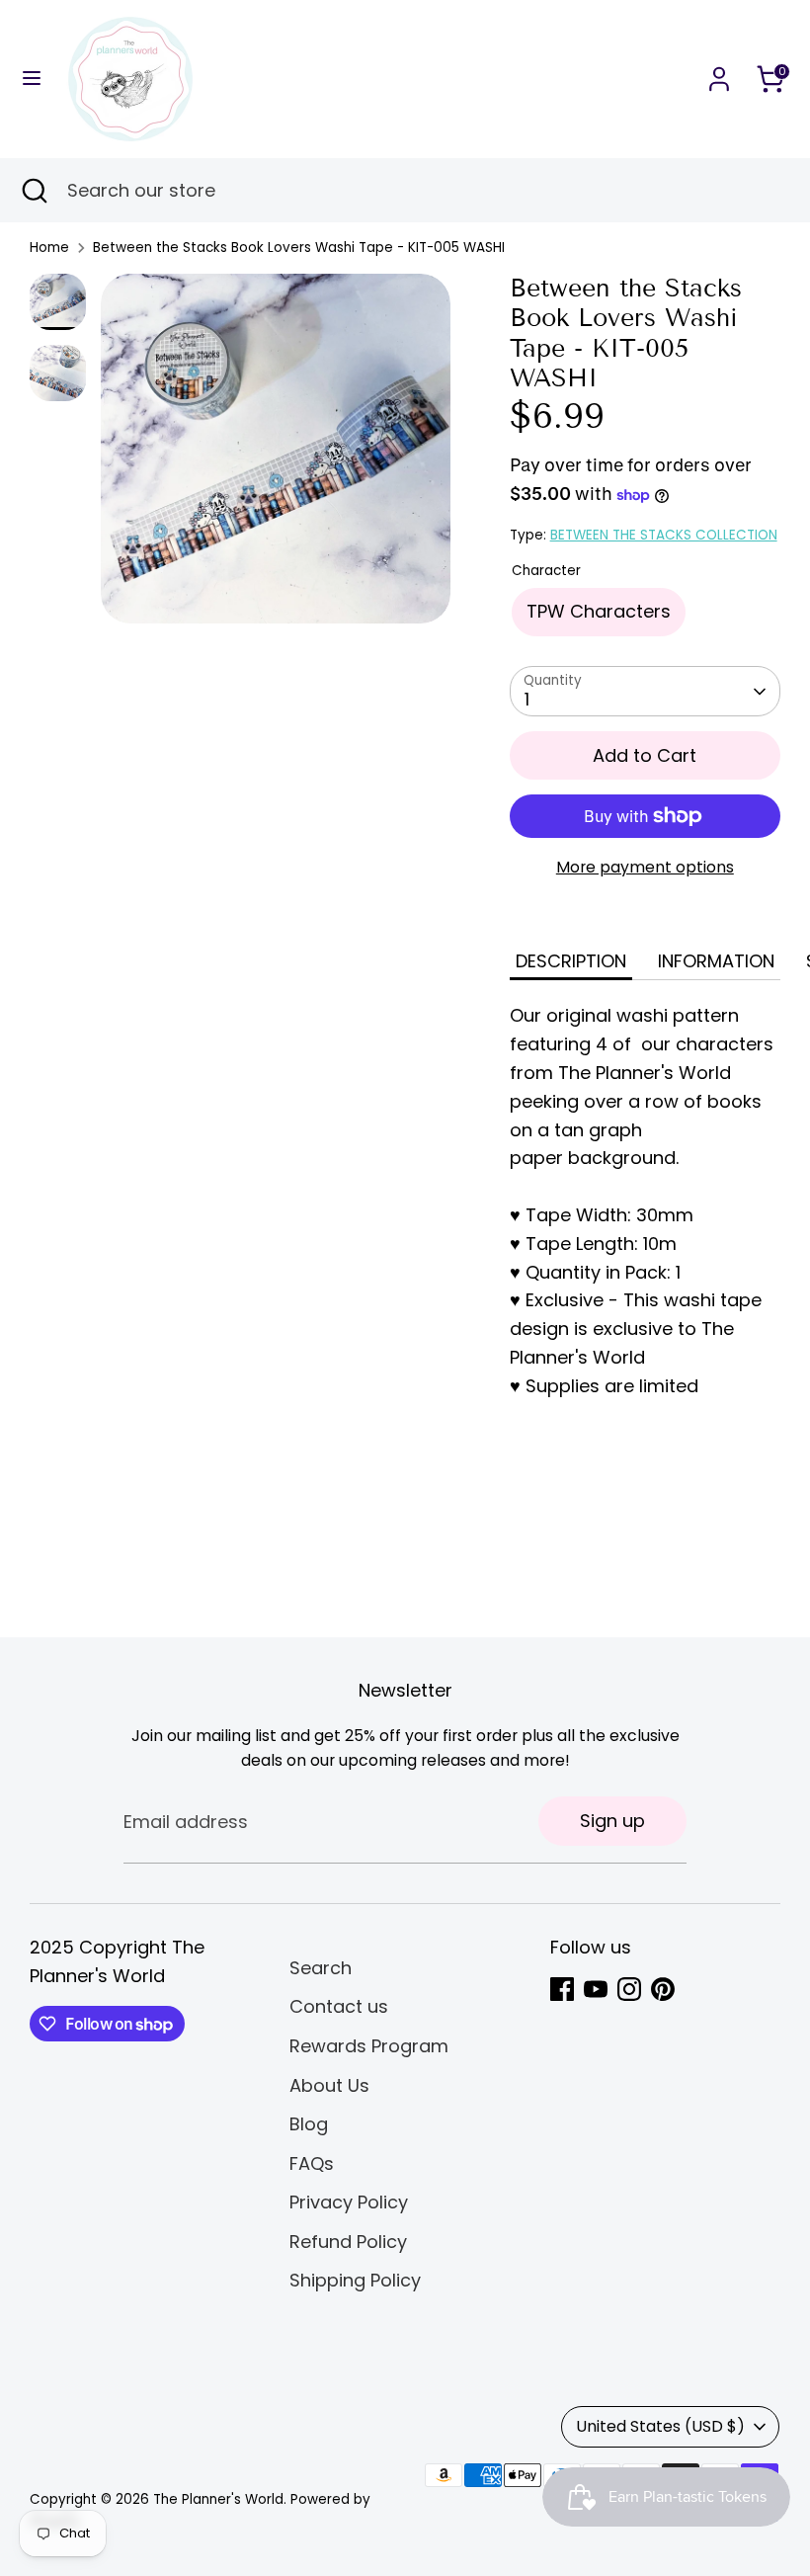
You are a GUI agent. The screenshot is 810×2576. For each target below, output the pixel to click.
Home (49, 248)
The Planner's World (218, 2499)
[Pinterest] (663, 1989)
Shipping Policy (355, 2280)
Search (321, 1968)
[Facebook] (562, 1989)
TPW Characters (599, 611)
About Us (329, 2085)
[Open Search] (34, 190)
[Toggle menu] (32, 79)
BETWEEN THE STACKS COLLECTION (664, 535)
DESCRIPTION (571, 961)
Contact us (339, 2006)
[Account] (719, 73)
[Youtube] (596, 1989)
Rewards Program (369, 2046)
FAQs (312, 2163)
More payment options (645, 867)
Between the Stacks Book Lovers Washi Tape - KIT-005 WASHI (299, 248)
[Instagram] (629, 1989)
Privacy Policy (349, 2202)
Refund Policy (348, 2242)
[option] (276, 456)
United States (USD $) (660, 2426)
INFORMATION (716, 961)
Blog (309, 2124)
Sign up (612, 1821)
